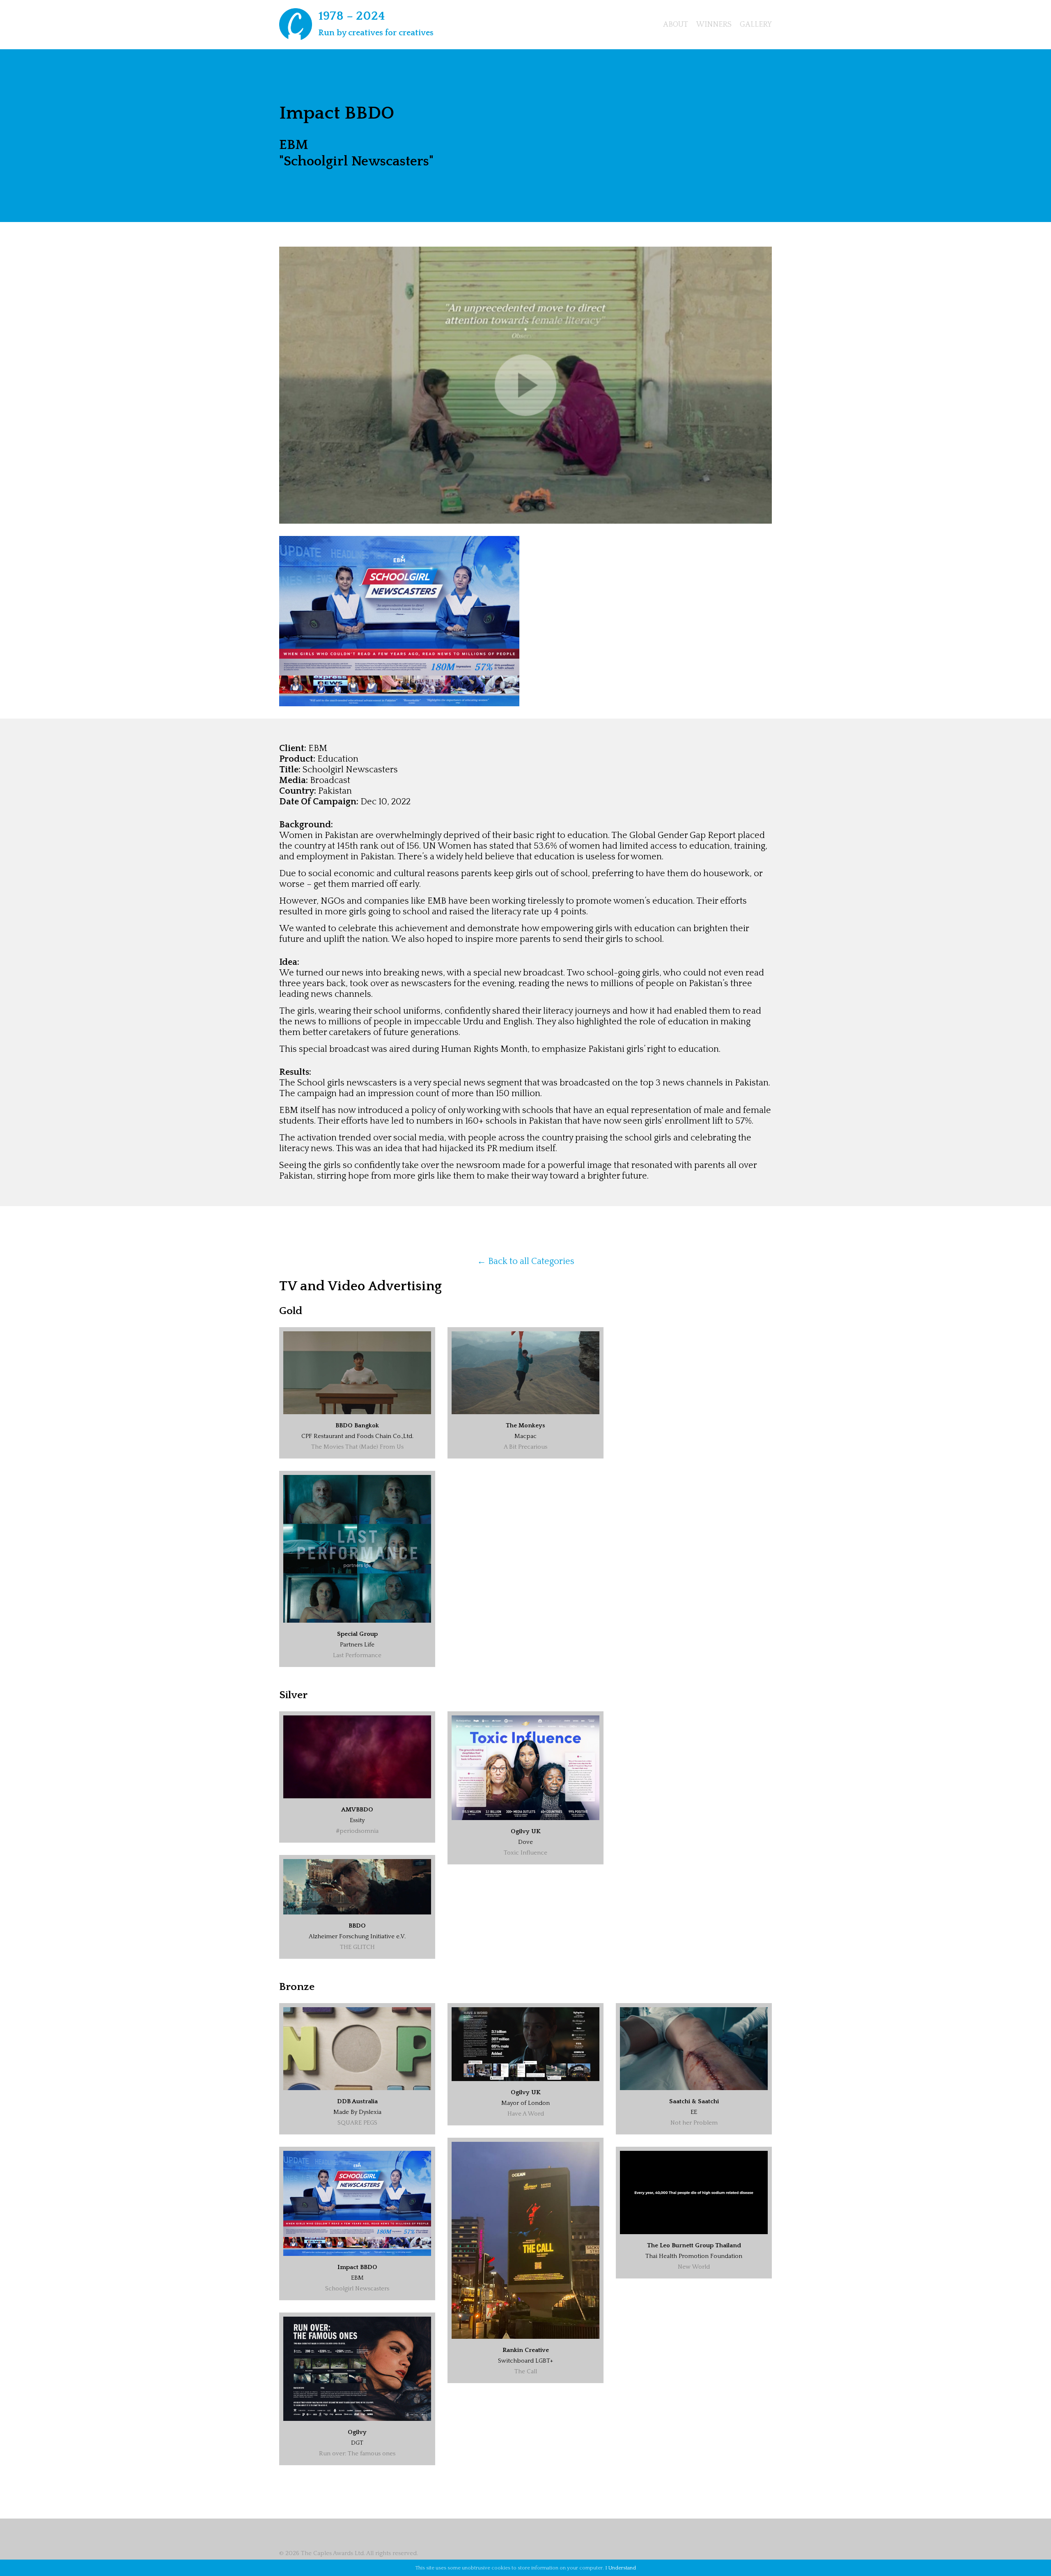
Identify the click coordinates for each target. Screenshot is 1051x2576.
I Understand (621, 2568)
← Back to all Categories (526, 1261)
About (676, 25)
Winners (714, 25)
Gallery (756, 25)
